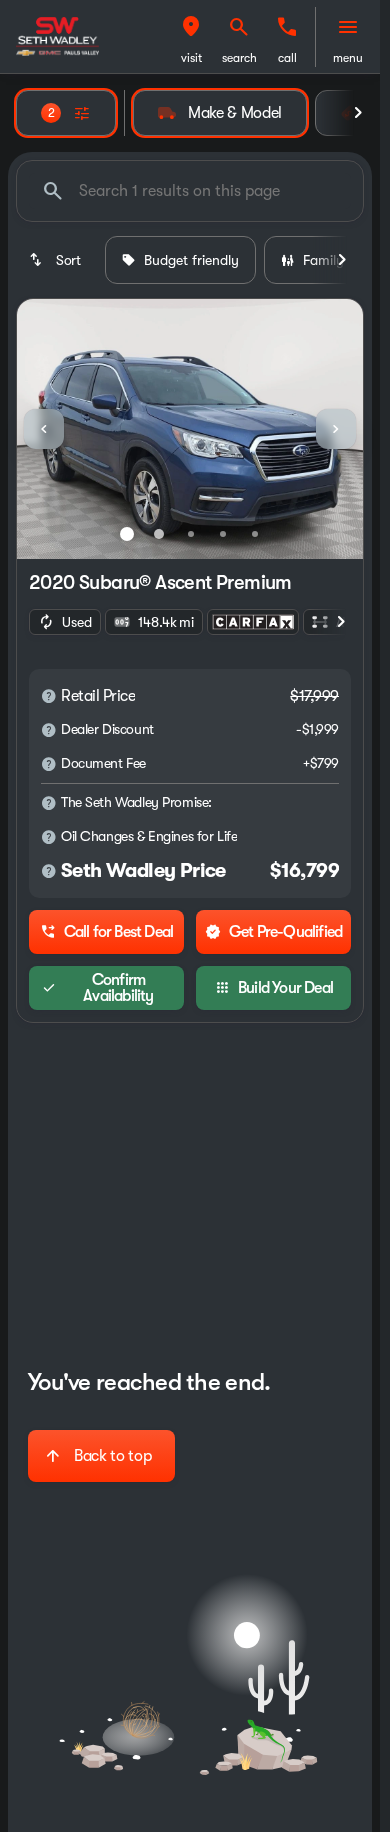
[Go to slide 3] (191, 534)
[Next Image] (336, 429)
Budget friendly (191, 260)
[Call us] (287, 27)
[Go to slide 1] (127, 534)
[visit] (191, 27)
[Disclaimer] (49, 696)
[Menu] (348, 27)
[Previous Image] (44, 429)
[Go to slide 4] (223, 534)
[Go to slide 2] (159, 534)
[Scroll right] (358, 113)
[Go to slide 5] (255, 534)
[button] (191, 37)
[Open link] (253, 622)
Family (323, 260)
